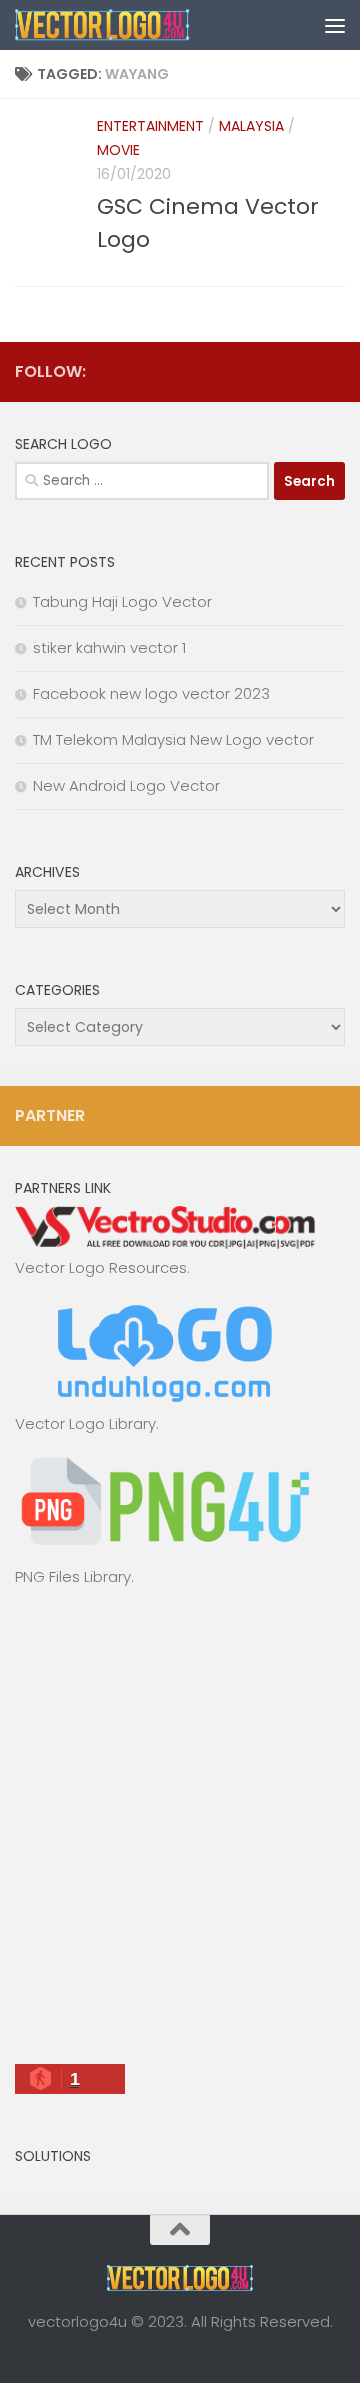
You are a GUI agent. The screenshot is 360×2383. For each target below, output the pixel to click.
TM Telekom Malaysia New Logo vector (173, 739)
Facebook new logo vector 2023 (151, 693)
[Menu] (335, 25)
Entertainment (150, 126)
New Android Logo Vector (126, 785)
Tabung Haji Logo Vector (122, 601)
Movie (118, 150)
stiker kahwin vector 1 (109, 647)
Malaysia (251, 126)
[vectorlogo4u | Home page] (132, 25)
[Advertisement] (180, 1834)
